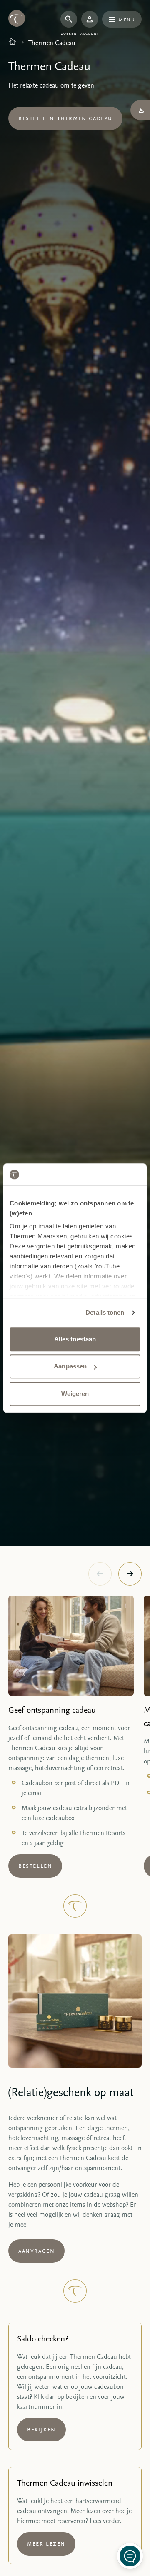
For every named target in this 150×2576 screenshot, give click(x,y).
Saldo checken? (43, 2338)
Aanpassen (70, 1366)
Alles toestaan (75, 1339)
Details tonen (105, 1312)
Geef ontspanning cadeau (52, 1709)
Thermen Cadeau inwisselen (65, 2482)
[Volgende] (130, 1574)
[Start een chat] (130, 2556)
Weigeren (75, 1394)
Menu (127, 19)
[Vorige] (100, 1574)
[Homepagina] (12, 43)
